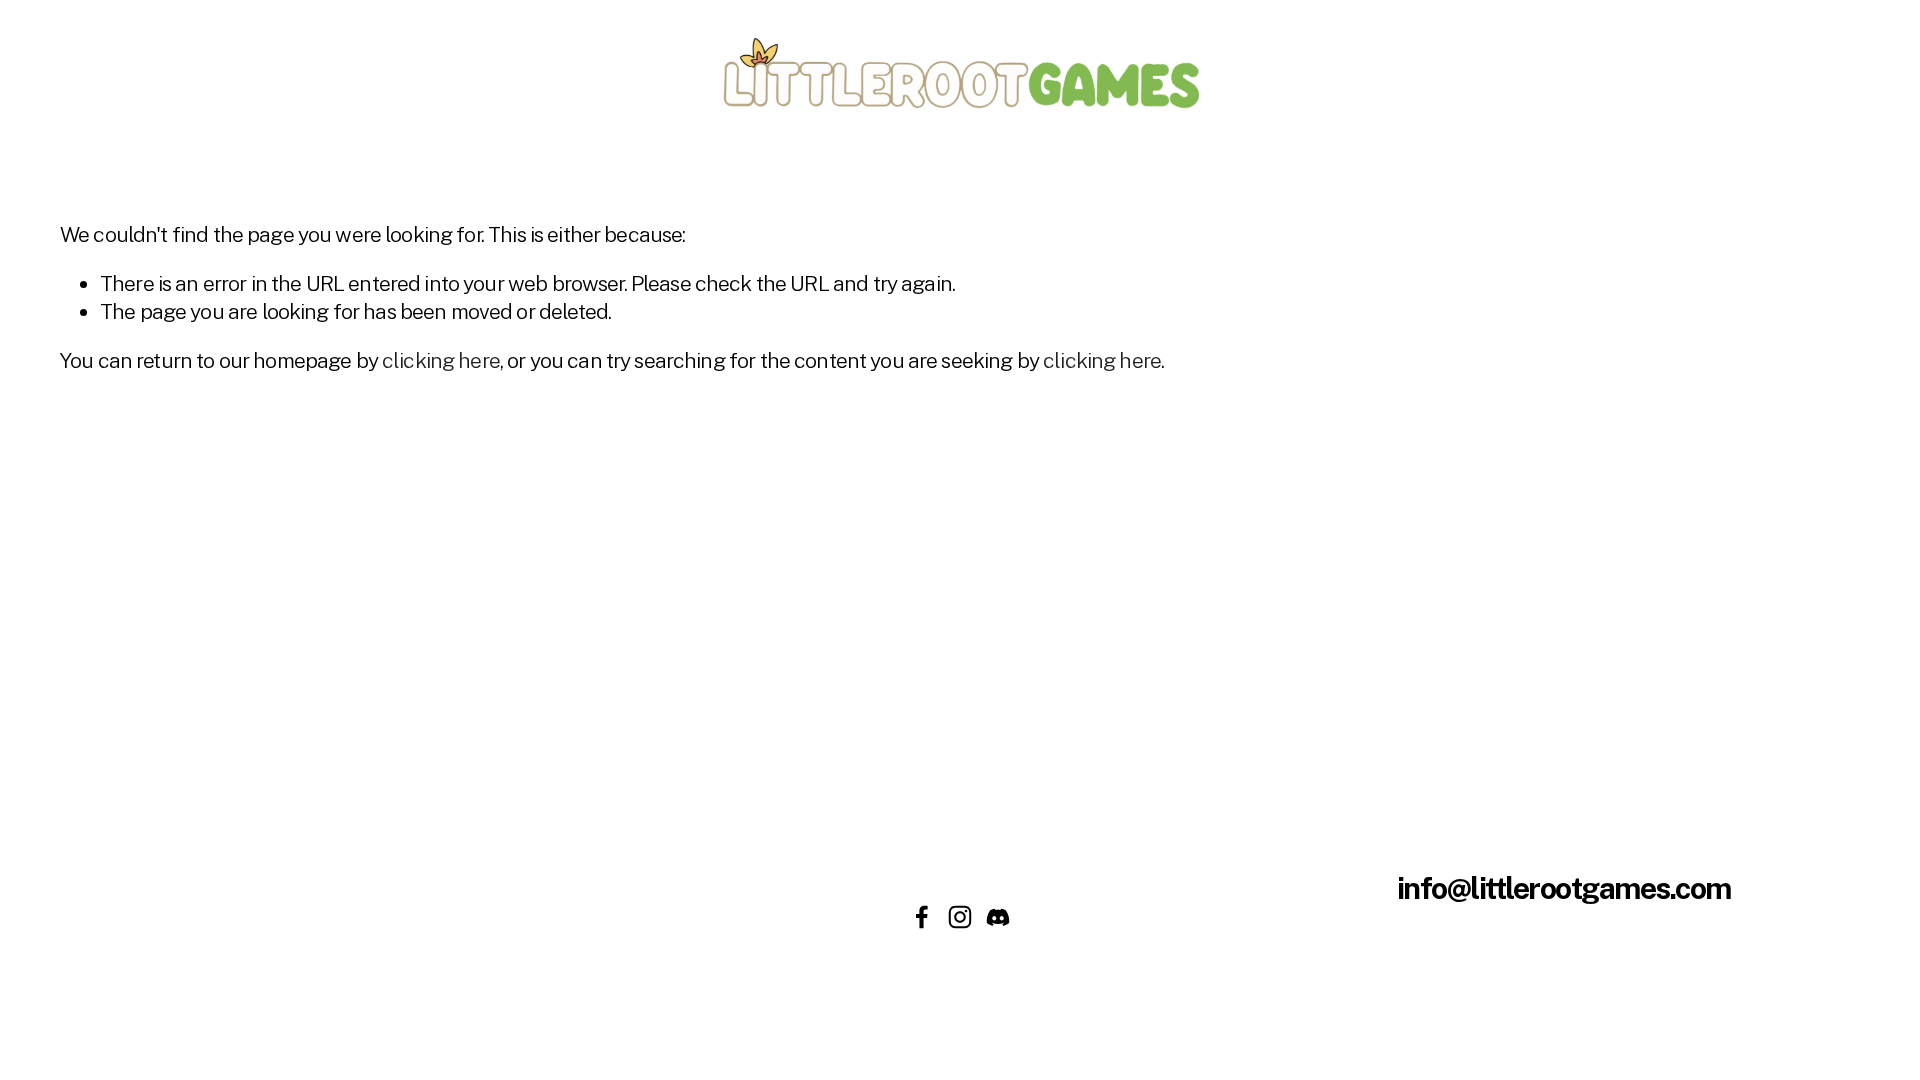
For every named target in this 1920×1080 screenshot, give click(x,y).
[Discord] (998, 917)
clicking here (441, 360)
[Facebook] (922, 917)
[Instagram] (960, 917)
